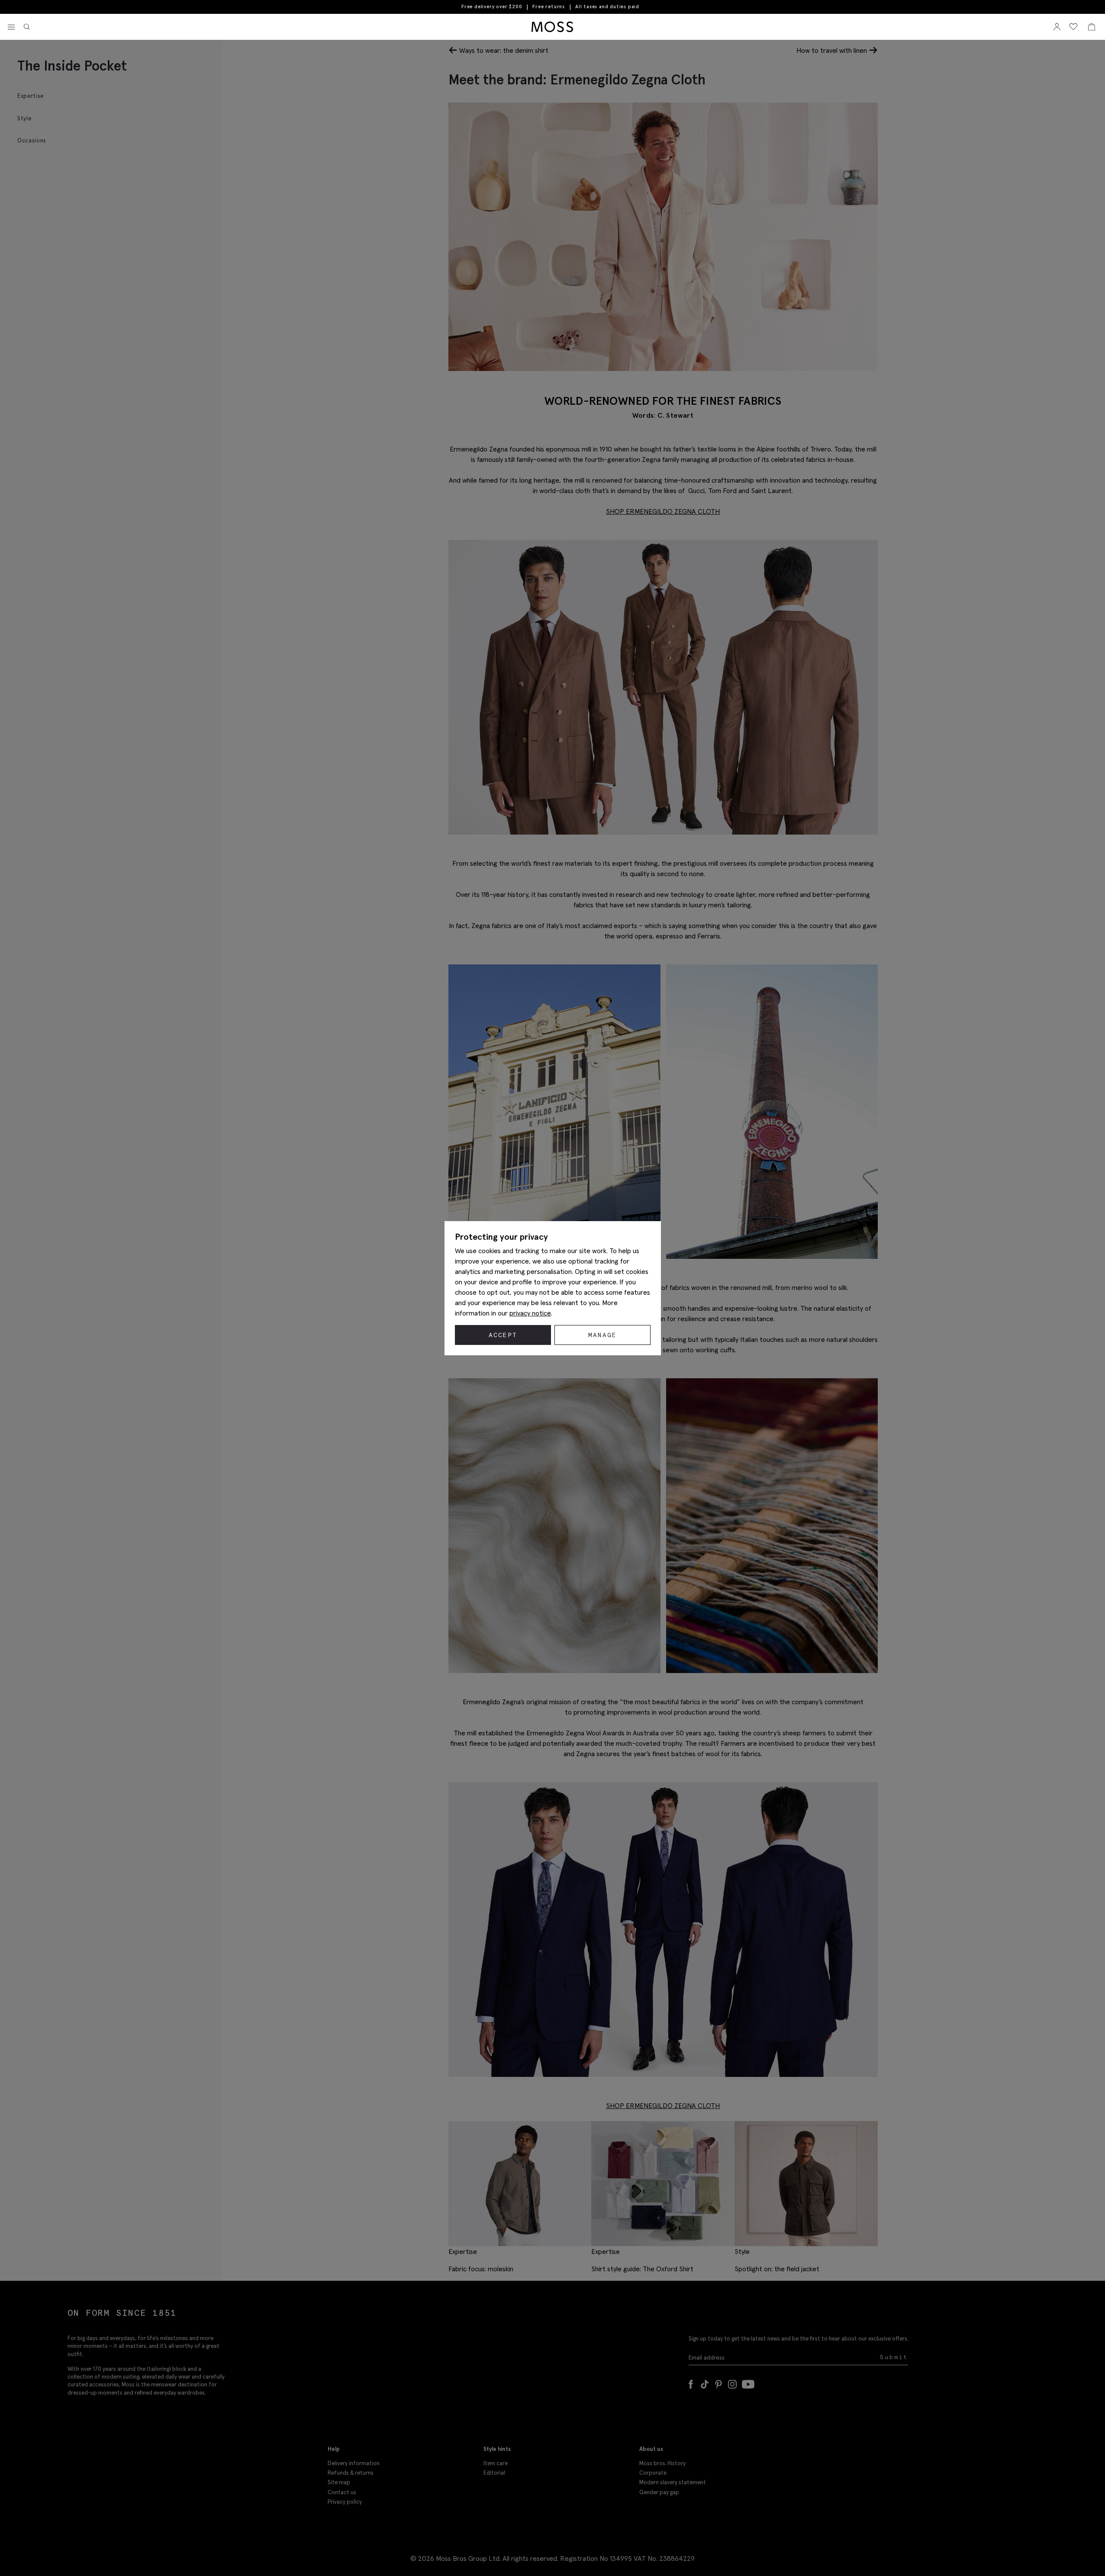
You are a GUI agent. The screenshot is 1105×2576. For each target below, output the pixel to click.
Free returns (549, 6)
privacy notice (530, 1313)
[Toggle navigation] (11, 27)
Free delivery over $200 (492, 6)
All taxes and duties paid (607, 7)
